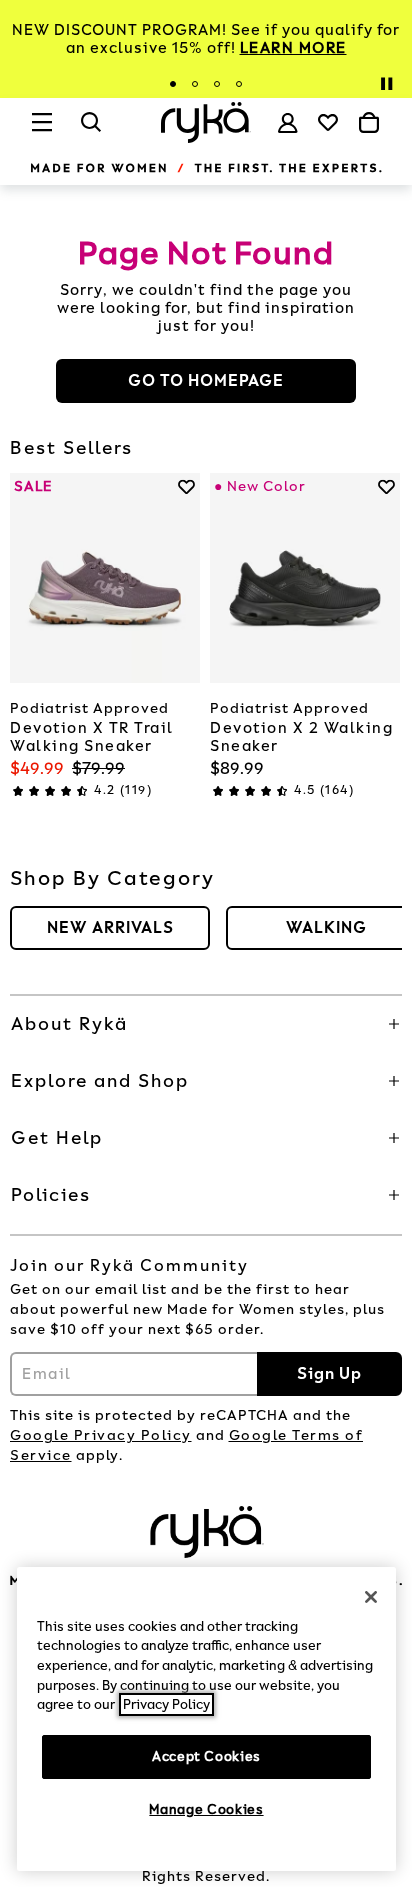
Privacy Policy (166, 1704)
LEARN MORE (293, 48)
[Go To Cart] (369, 123)
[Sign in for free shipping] (288, 123)
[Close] (371, 1597)
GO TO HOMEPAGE (206, 380)
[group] (110, 928)
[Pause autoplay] (386, 84)
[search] (92, 131)
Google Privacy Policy (101, 1435)
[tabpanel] (206, 39)
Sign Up (329, 1373)
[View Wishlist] (328, 122)
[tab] (173, 84)
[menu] (43, 131)
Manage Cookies (206, 1809)
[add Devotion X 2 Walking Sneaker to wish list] (386, 486)
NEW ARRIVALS (110, 927)
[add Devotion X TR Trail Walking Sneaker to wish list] (186, 486)
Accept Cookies (206, 1756)
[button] (206, 1024)
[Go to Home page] (206, 122)
